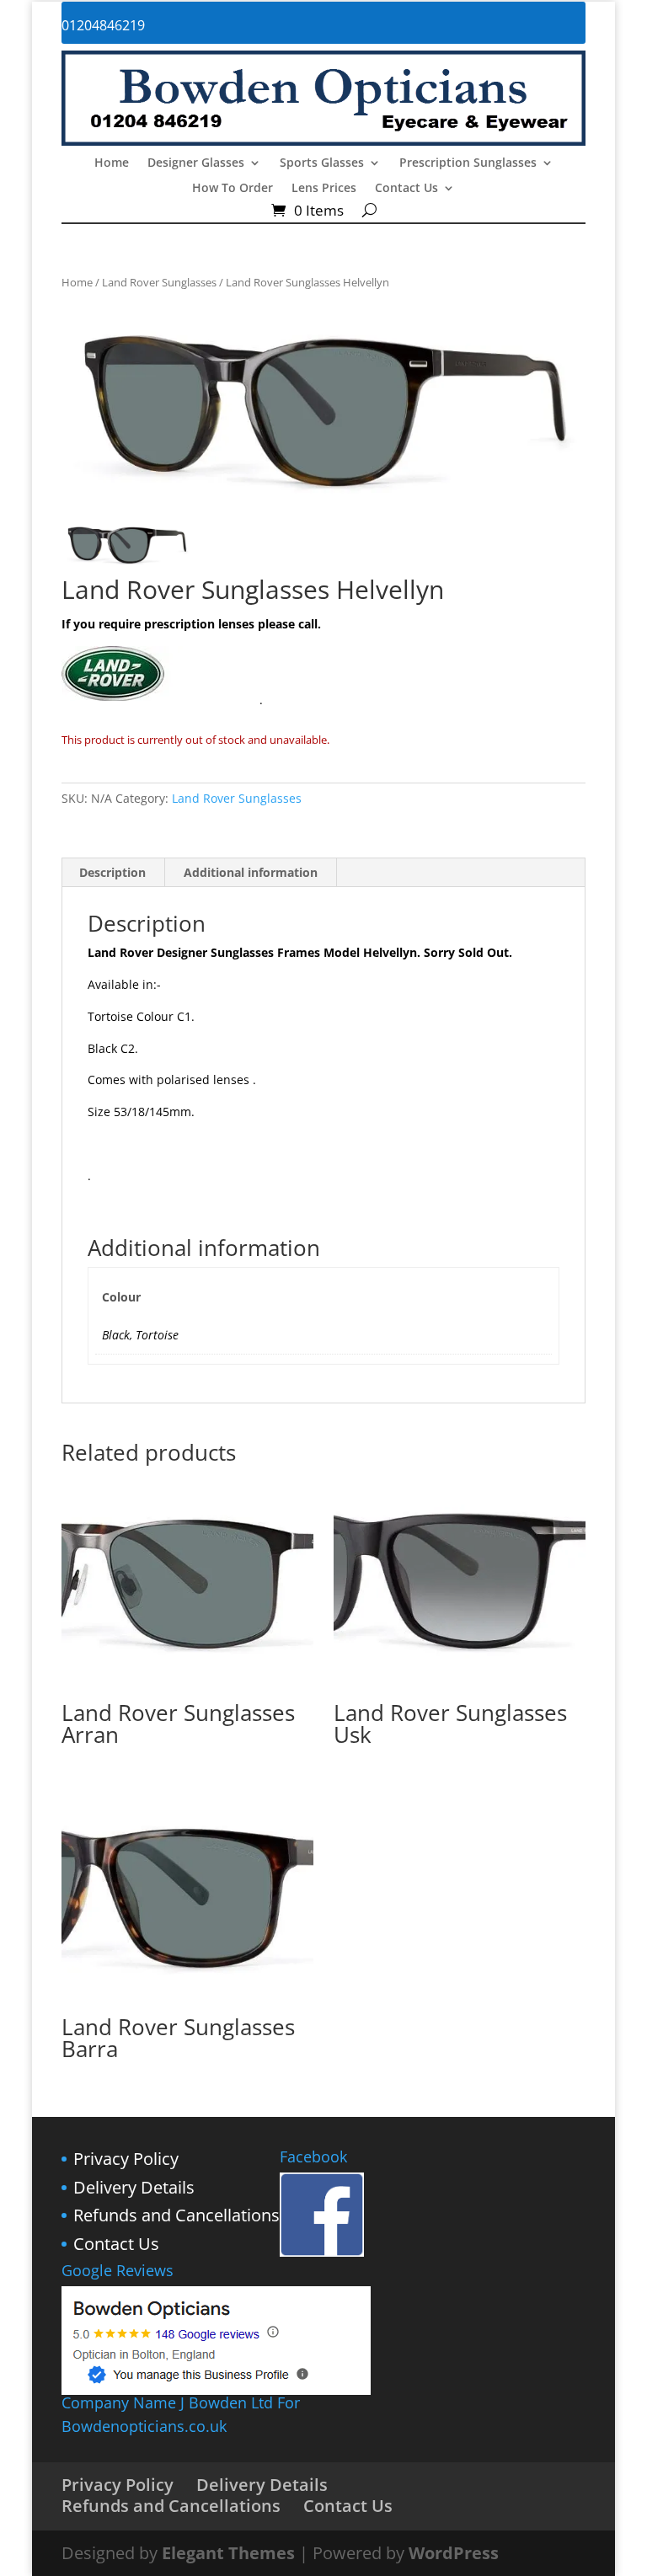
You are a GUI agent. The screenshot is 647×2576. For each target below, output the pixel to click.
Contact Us (406, 189)
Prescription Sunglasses (468, 163)
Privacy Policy (126, 2159)
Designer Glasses (196, 163)
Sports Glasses (322, 163)
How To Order (233, 189)
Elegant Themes (228, 2553)
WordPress (454, 2553)
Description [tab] (112, 872)
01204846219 (103, 25)
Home (112, 163)
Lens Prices (324, 189)
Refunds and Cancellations (176, 2215)
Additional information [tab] (251, 872)
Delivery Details (134, 2187)
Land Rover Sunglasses (159, 282)
